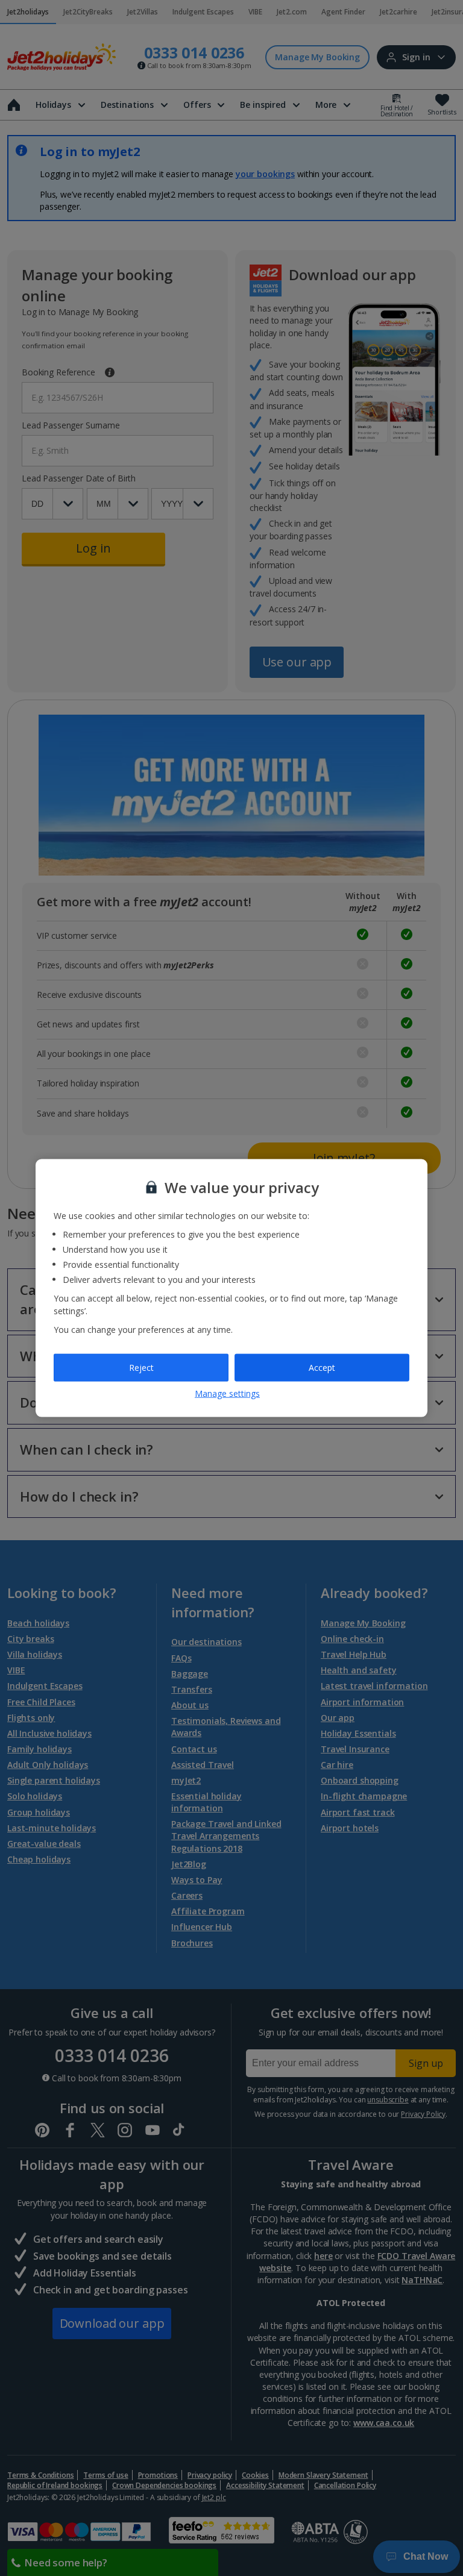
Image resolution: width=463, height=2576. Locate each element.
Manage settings (227, 1393)
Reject (141, 1368)
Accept (322, 1368)
